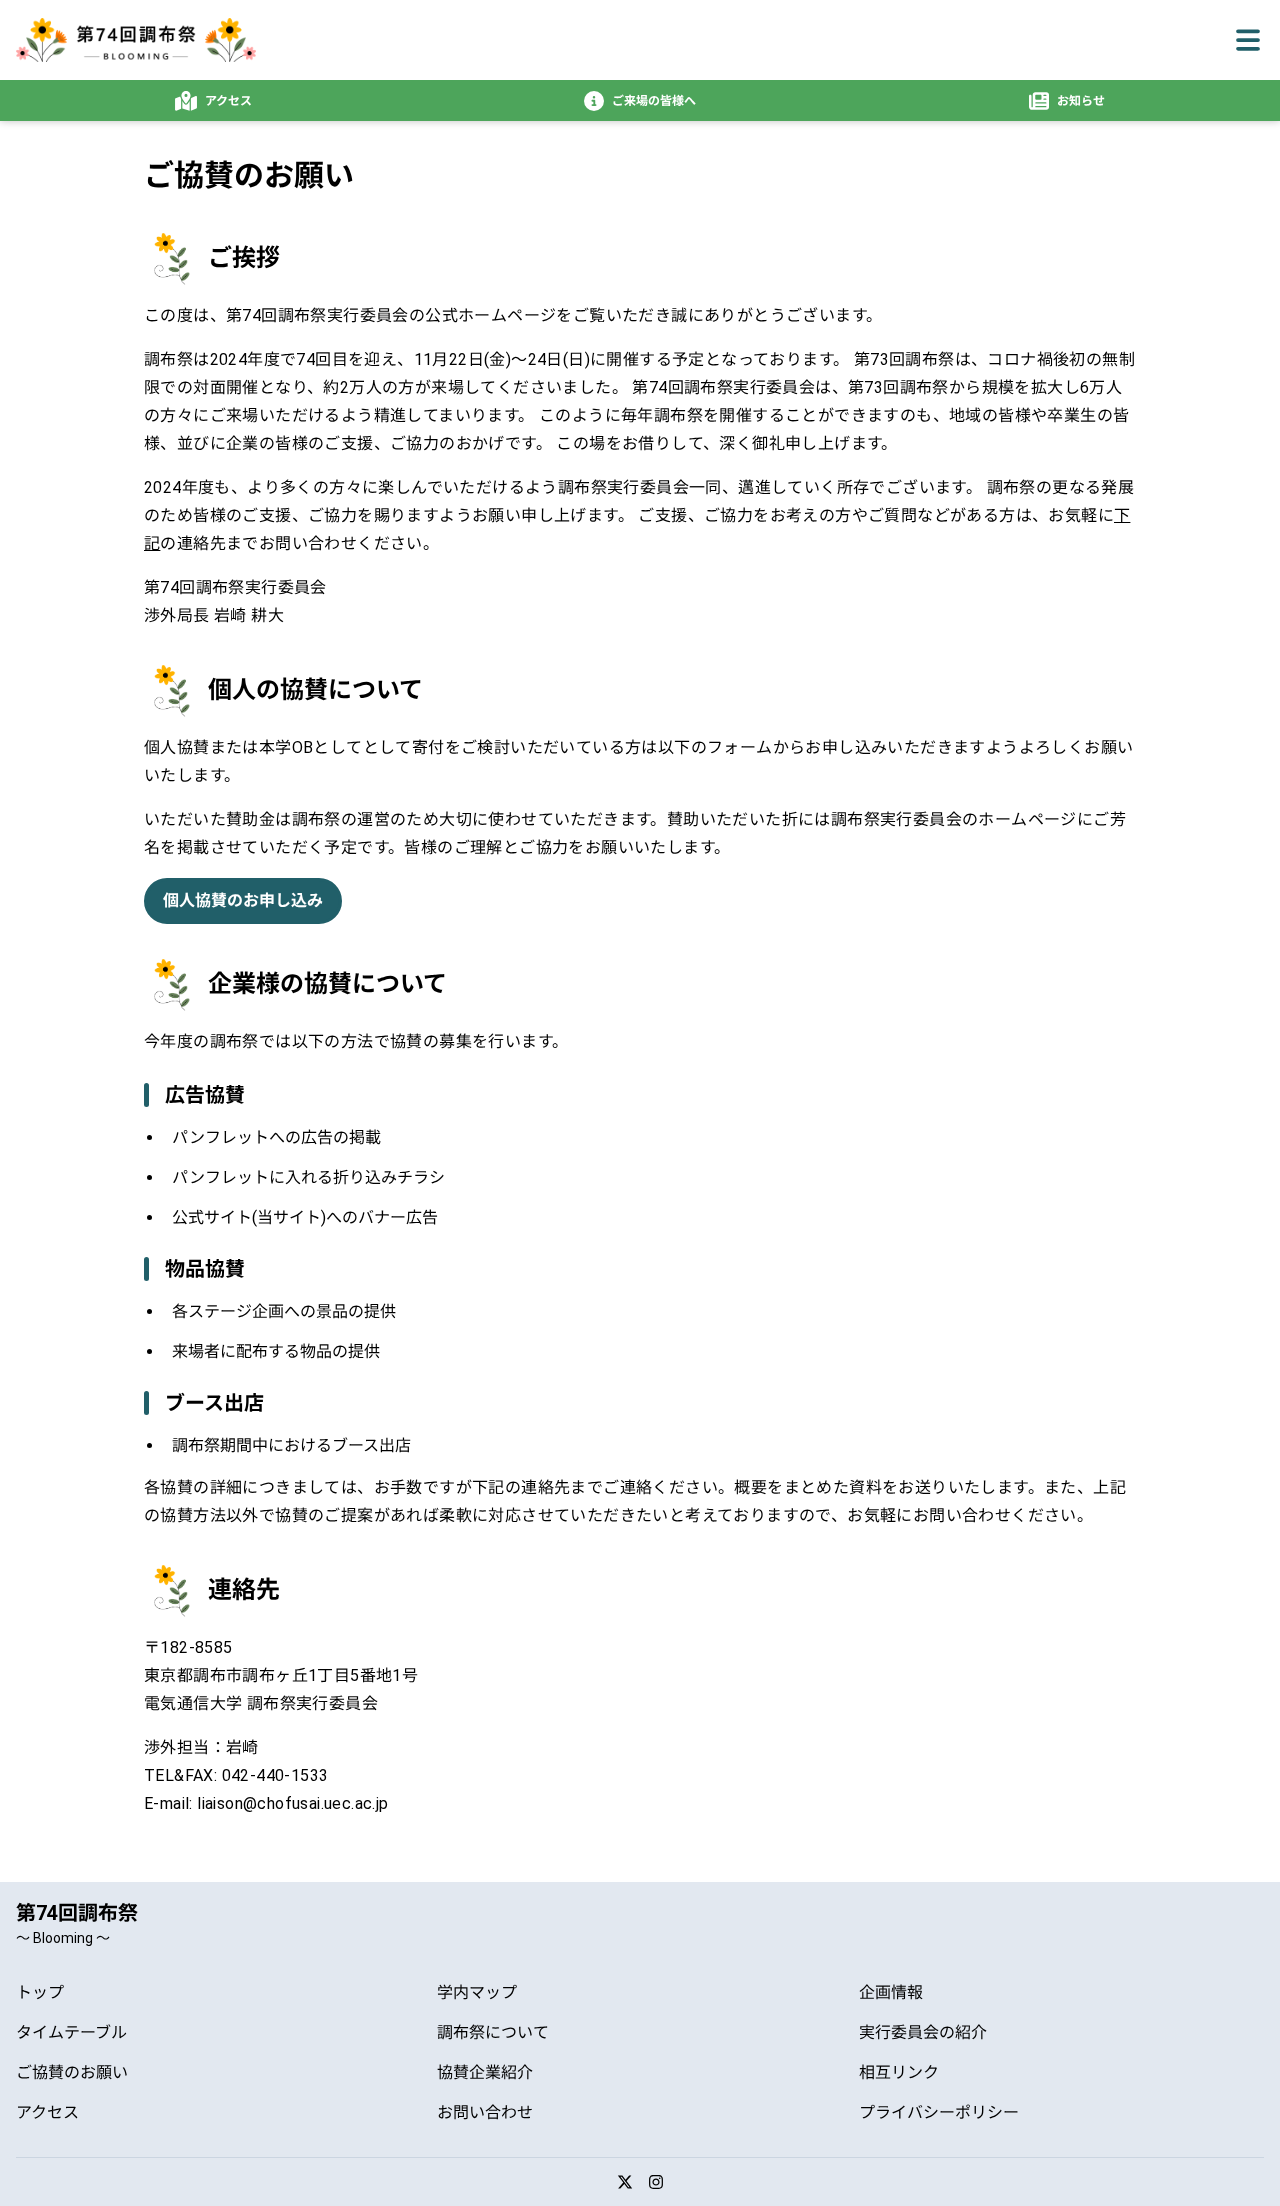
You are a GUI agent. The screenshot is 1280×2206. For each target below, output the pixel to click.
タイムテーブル (71, 2032)
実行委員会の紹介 (923, 2032)
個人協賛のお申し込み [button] (243, 900)
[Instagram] (656, 2182)
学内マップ (477, 1992)
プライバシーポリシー (939, 2112)
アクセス (47, 2112)
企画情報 (891, 1992)
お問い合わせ (485, 2112)
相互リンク (899, 2072)
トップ (40, 1992)
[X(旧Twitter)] (625, 2182)
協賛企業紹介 (485, 2072)
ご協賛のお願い (72, 2072)
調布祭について (493, 2032)
